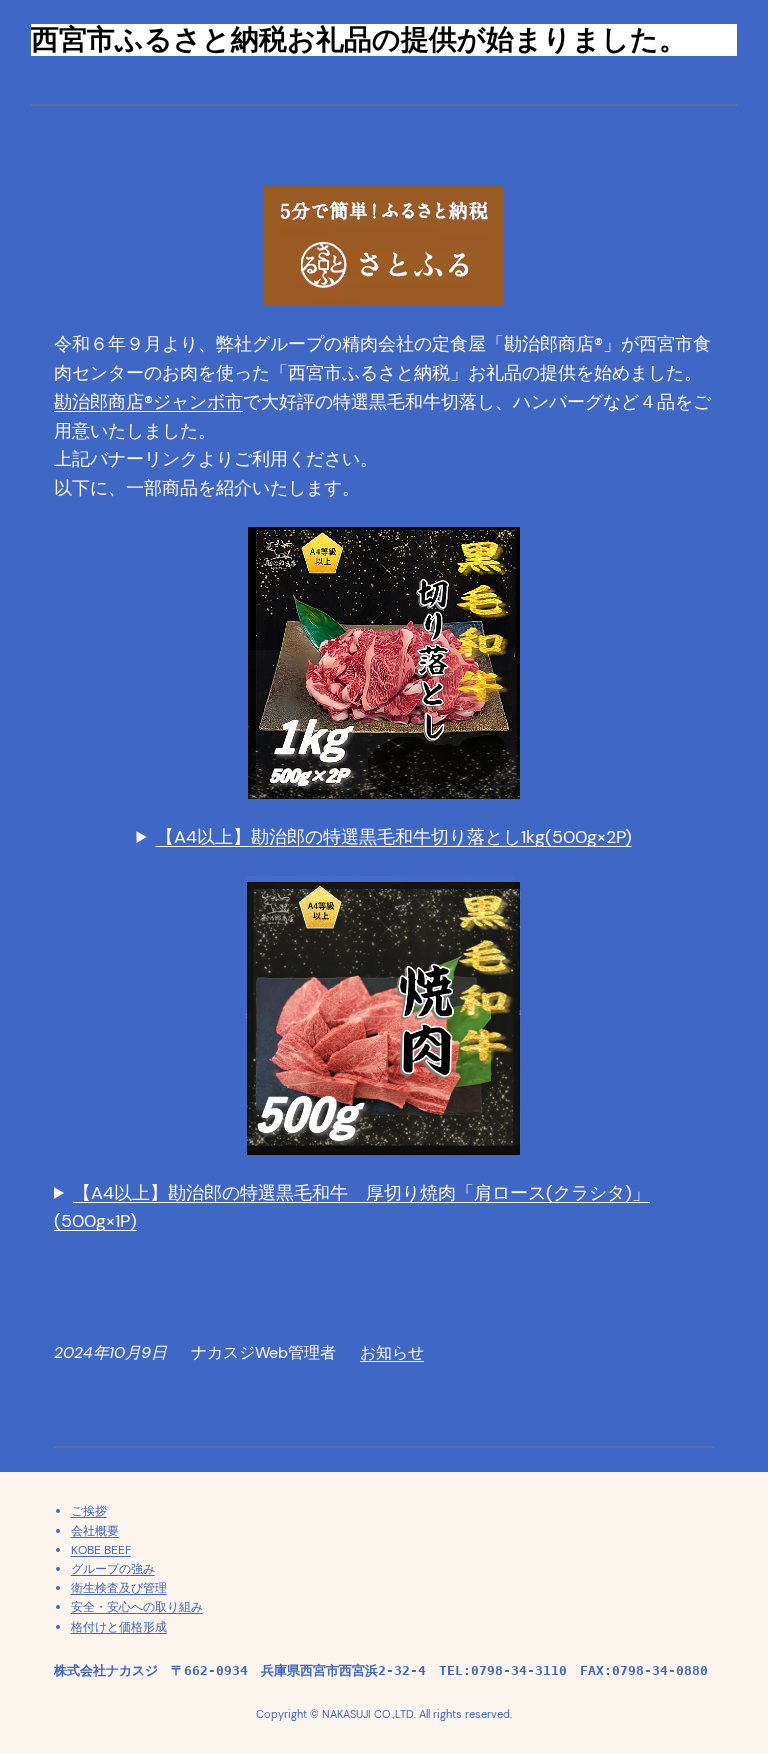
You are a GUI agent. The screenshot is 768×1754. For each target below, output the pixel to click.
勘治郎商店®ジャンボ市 (148, 402)
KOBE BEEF (101, 1550)
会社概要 (95, 1531)
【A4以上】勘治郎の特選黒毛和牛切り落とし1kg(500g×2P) (394, 837)
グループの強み (113, 1569)
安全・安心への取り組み (137, 1607)
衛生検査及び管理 (119, 1588)
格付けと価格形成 (119, 1627)
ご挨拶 (89, 1511)
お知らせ (392, 1352)
